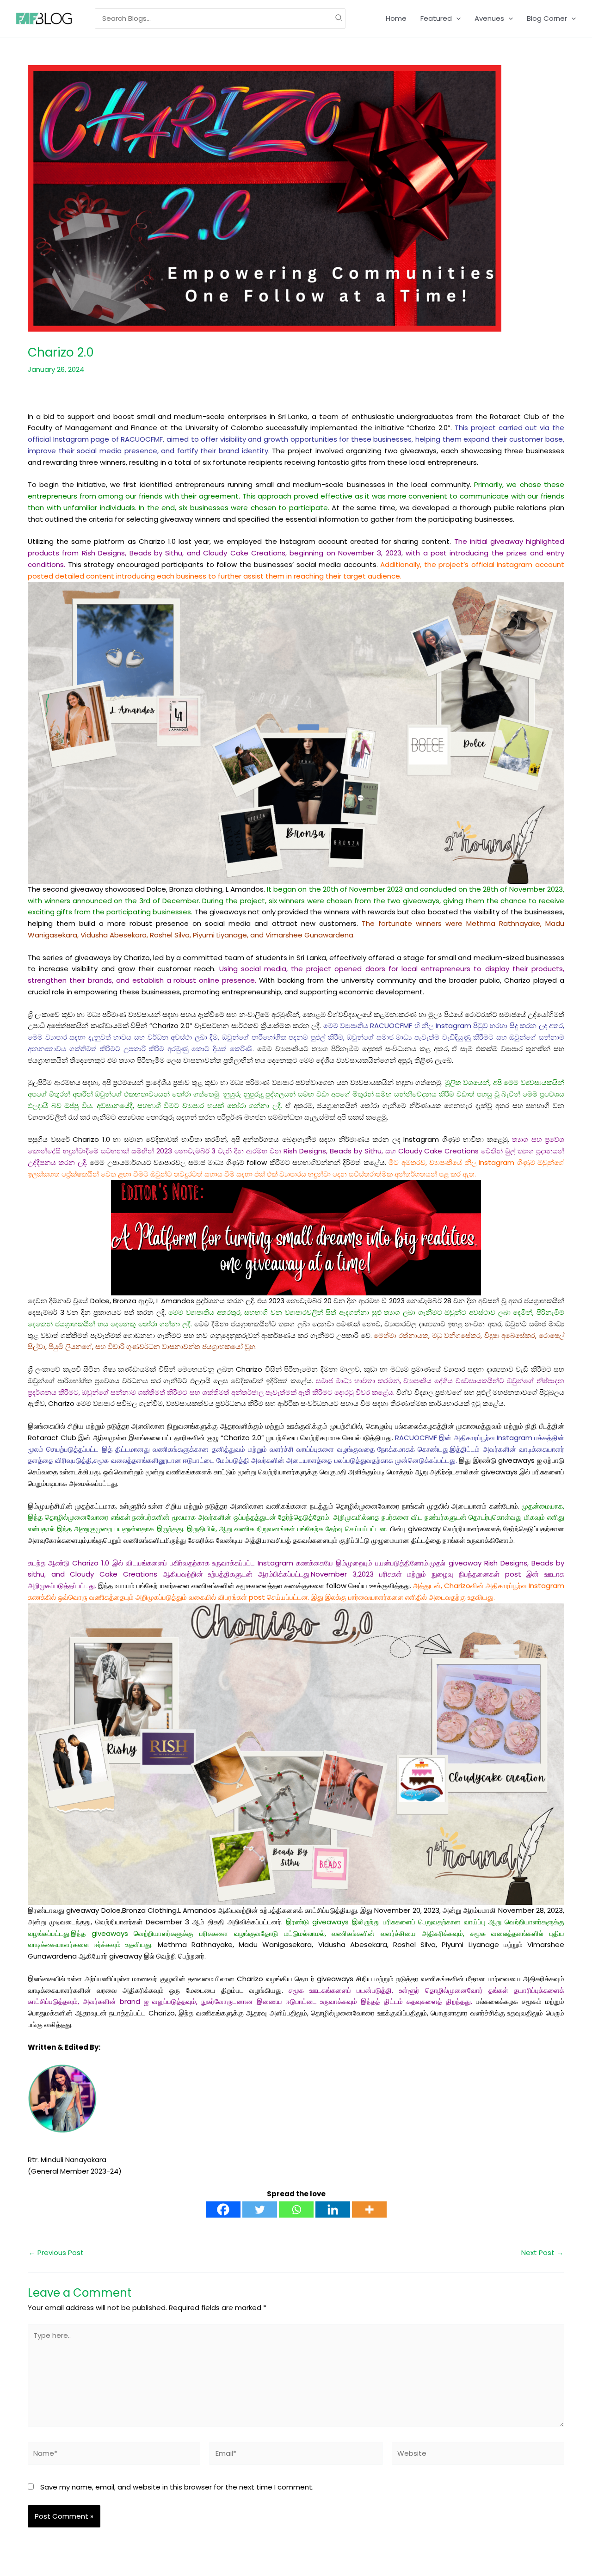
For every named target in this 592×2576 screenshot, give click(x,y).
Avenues (489, 18)
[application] (456, 18)
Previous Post (56, 2252)
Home (396, 18)
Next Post (542, 2252)
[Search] (339, 19)
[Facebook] (223, 2209)
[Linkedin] (333, 2209)
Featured (436, 18)
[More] (369, 2209)
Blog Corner (547, 18)
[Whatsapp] (296, 2209)
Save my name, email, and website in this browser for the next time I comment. (177, 2487)
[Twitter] (260, 2209)
